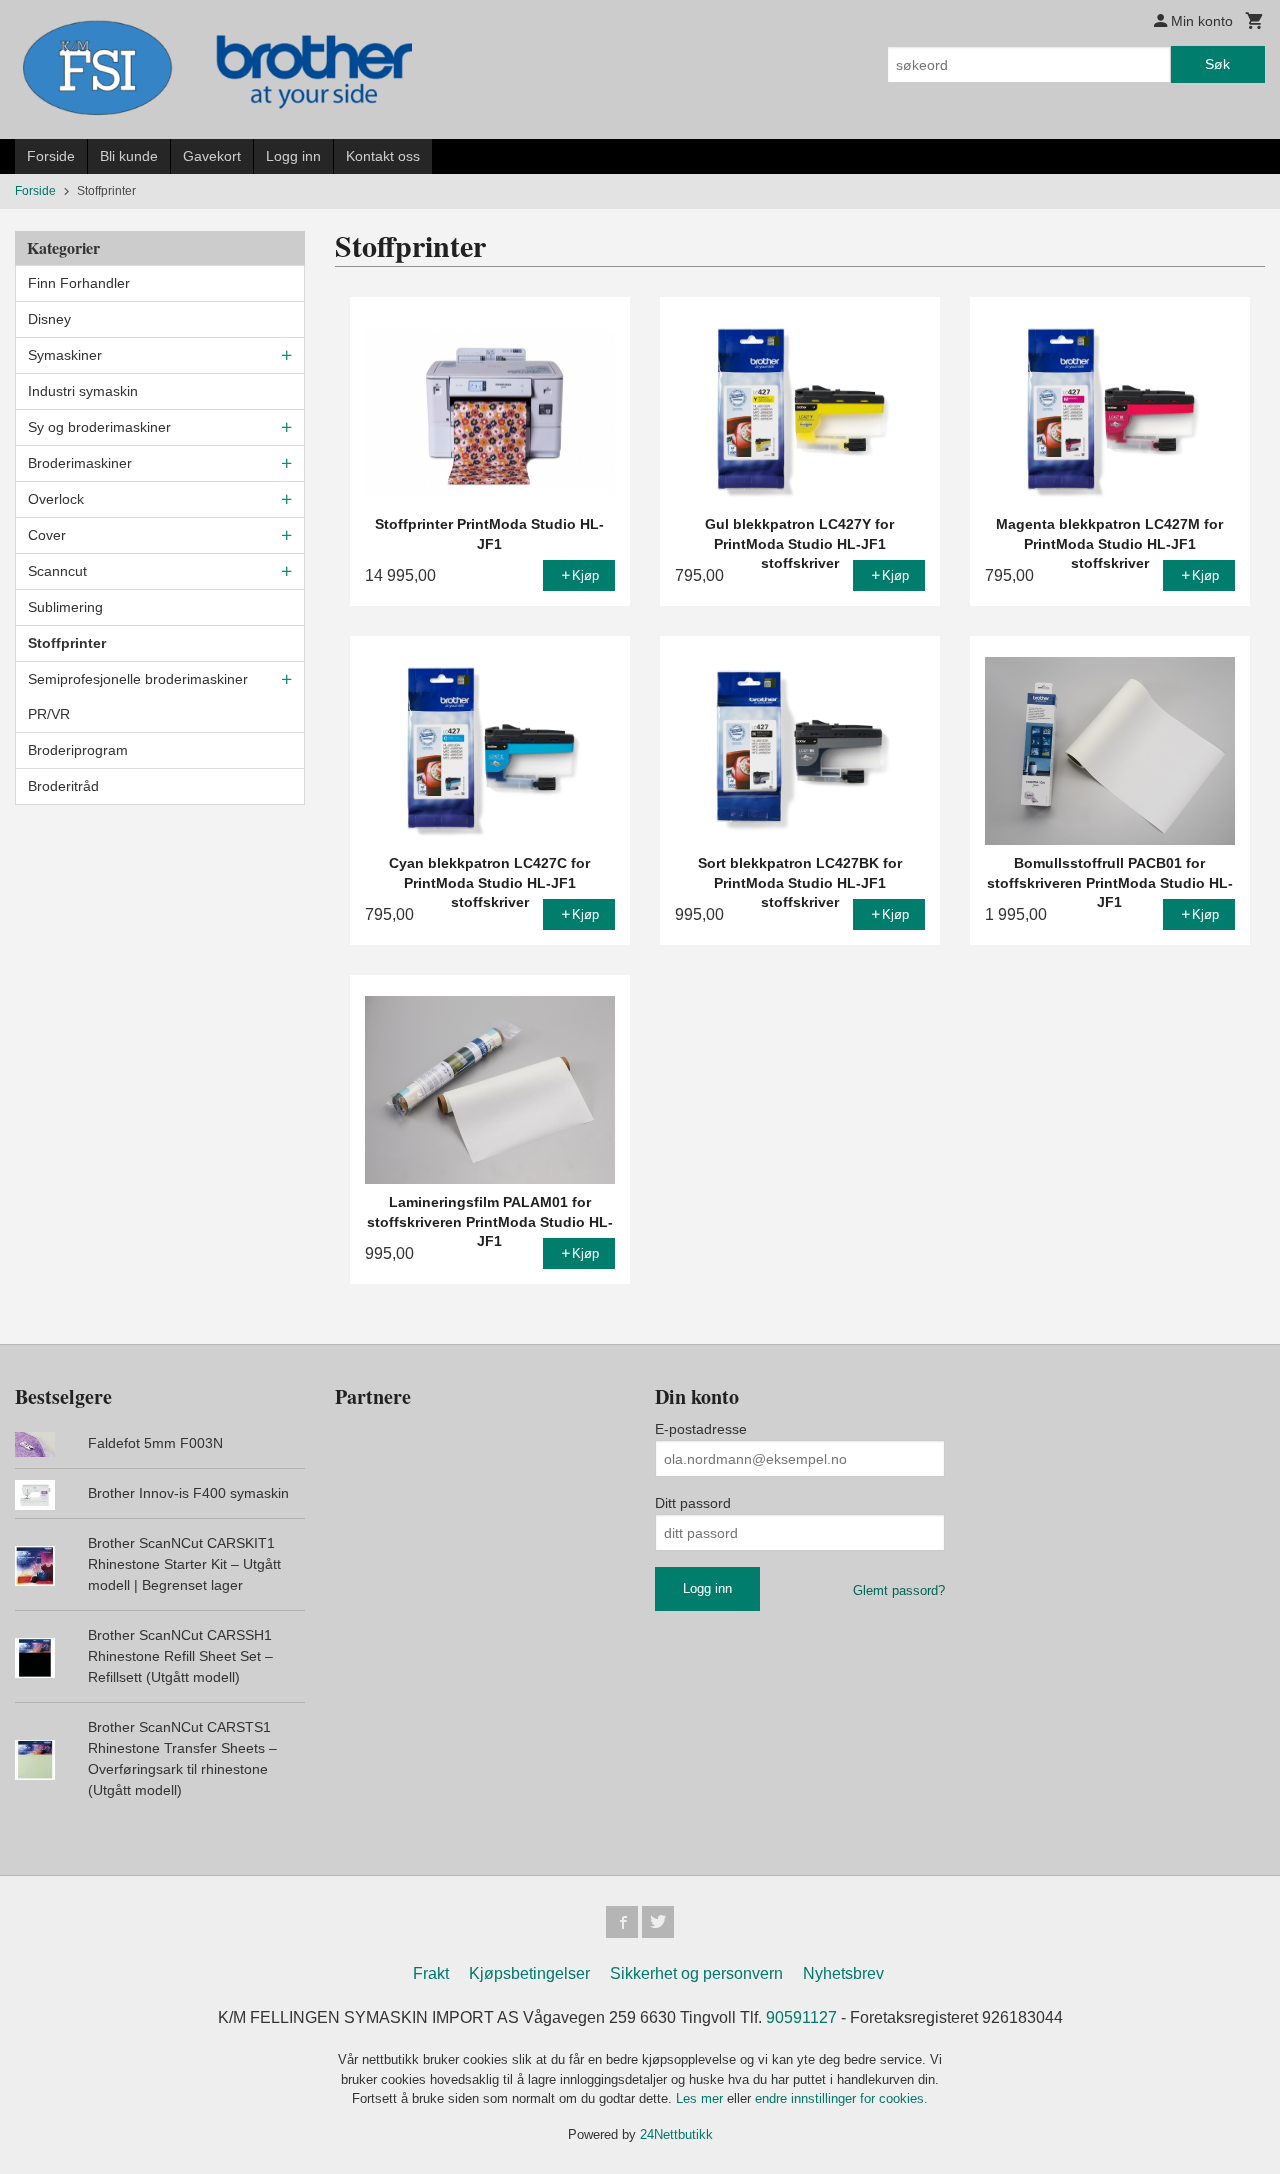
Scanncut (57, 571)
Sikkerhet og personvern (696, 1973)
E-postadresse (701, 1429)
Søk (1217, 64)
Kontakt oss (383, 156)
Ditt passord (693, 1503)
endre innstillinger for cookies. (841, 2098)
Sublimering (65, 607)
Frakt (431, 1973)
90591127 (801, 2017)
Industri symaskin (83, 391)
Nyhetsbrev (843, 1973)
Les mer (701, 2098)
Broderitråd (63, 786)
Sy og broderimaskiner (99, 427)
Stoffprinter (67, 643)
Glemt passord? (899, 1590)
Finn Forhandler (79, 283)
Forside (51, 156)
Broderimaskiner (80, 463)
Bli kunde (129, 156)
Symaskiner (65, 355)
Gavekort (212, 156)
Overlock (56, 499)
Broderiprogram (78, 750)
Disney (49, 319)
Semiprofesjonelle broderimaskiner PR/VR (138, 696)
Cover (47, 535)
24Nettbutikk (676, 2134)
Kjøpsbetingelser (529, 1973)
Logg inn (293, 156)
